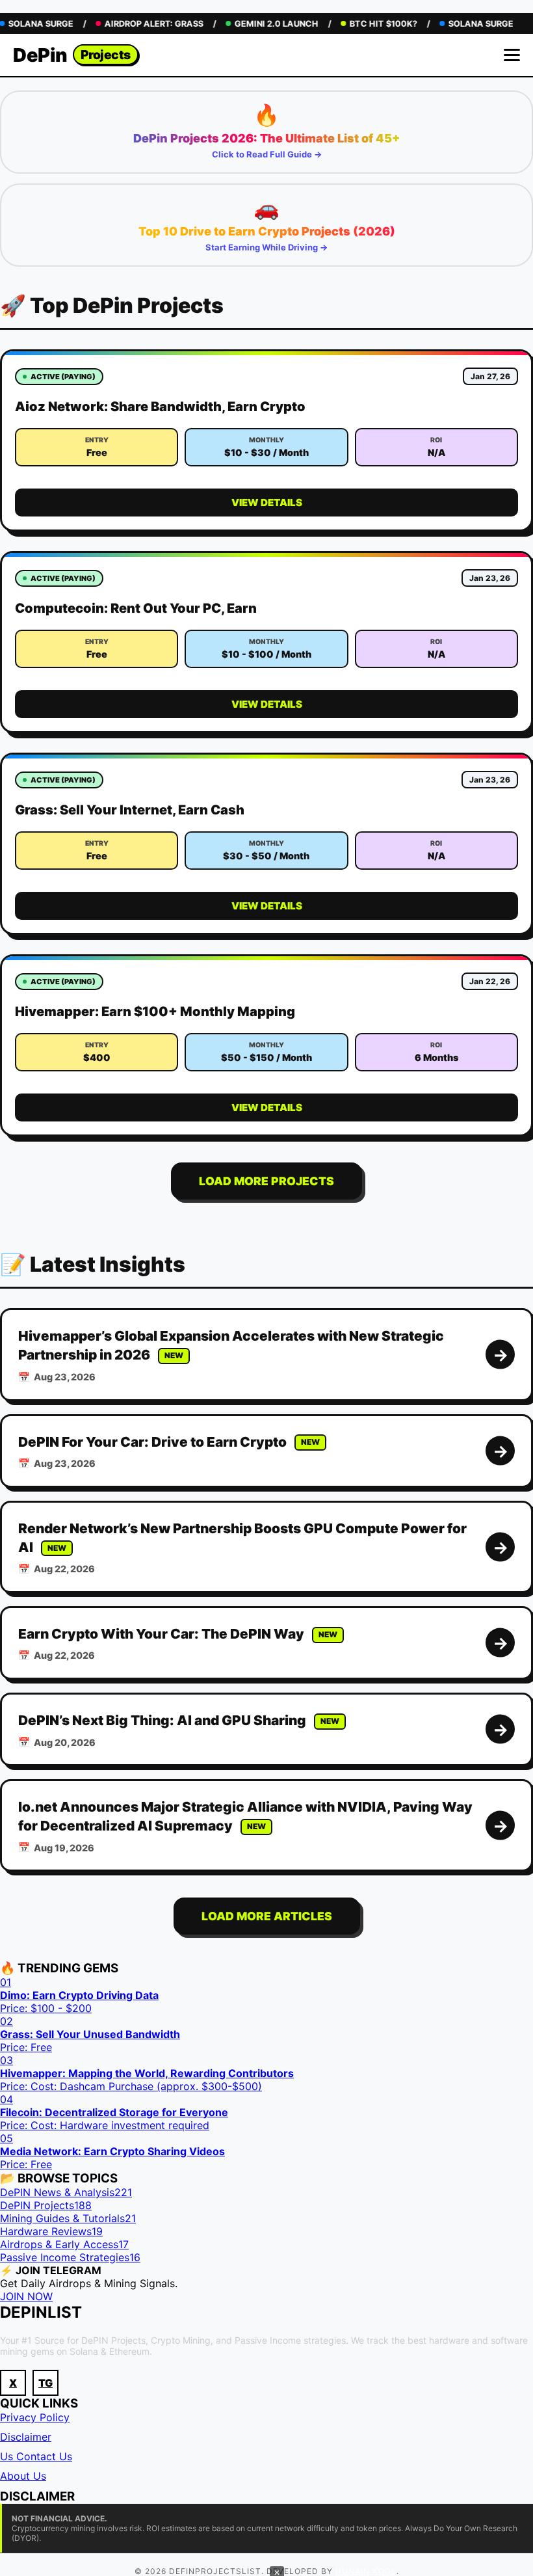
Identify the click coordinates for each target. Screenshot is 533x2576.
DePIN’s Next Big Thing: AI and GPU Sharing (162, 1720)
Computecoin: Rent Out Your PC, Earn (136, 608)
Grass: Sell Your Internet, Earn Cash (130, 810)
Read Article (500, 1355)
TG (45, 2383)
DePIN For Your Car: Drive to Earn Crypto (152, 1442)
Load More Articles (267, 1916)
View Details (267, 503)
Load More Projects (266, 1181)
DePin (72, 55)
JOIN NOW (26, 2296)
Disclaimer (26, 2437)
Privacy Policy (35, 2417)
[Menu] (512, 55)
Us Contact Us (36, 2456)
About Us (23, 2476)
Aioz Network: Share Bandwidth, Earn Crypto (160, 407)
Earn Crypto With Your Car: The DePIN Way (161, 1634)
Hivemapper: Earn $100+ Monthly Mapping (155, 1012)
